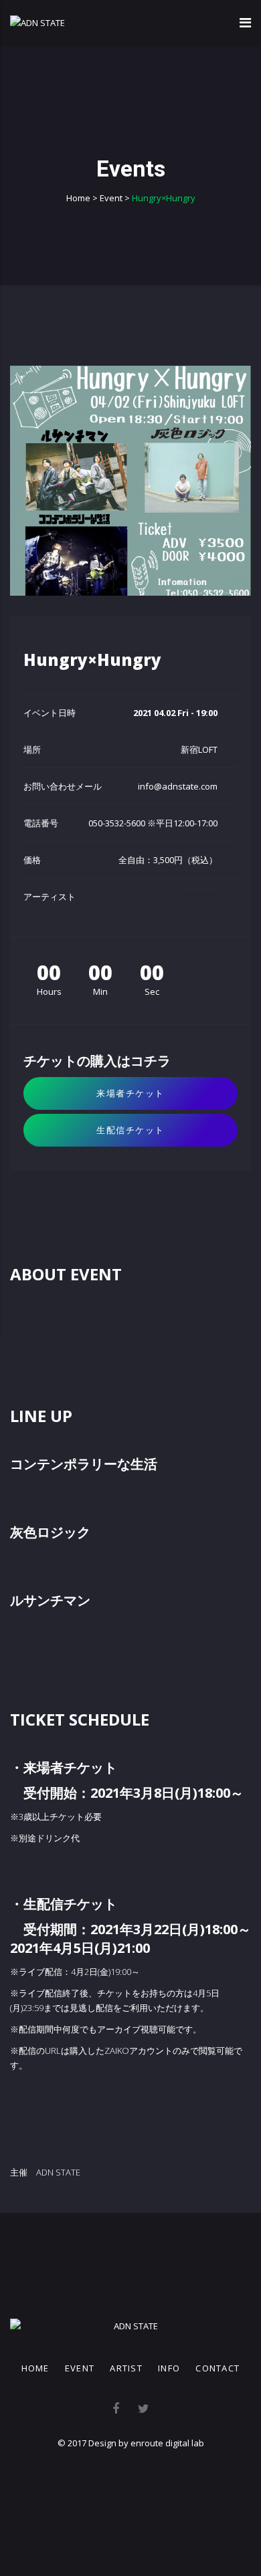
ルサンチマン (50, 1600)
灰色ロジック (50, 1532)
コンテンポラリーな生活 (84, 1464)
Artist (126, 2368)
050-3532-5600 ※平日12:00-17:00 (153, 823)
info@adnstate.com (178, 786)
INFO (169, 2368)
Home (35, 2368)
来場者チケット (130, 1093)
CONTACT (217, 2368)
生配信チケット (130, 1130)
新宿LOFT (199, 749)
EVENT (80, 2368)
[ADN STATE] (37, 23)
